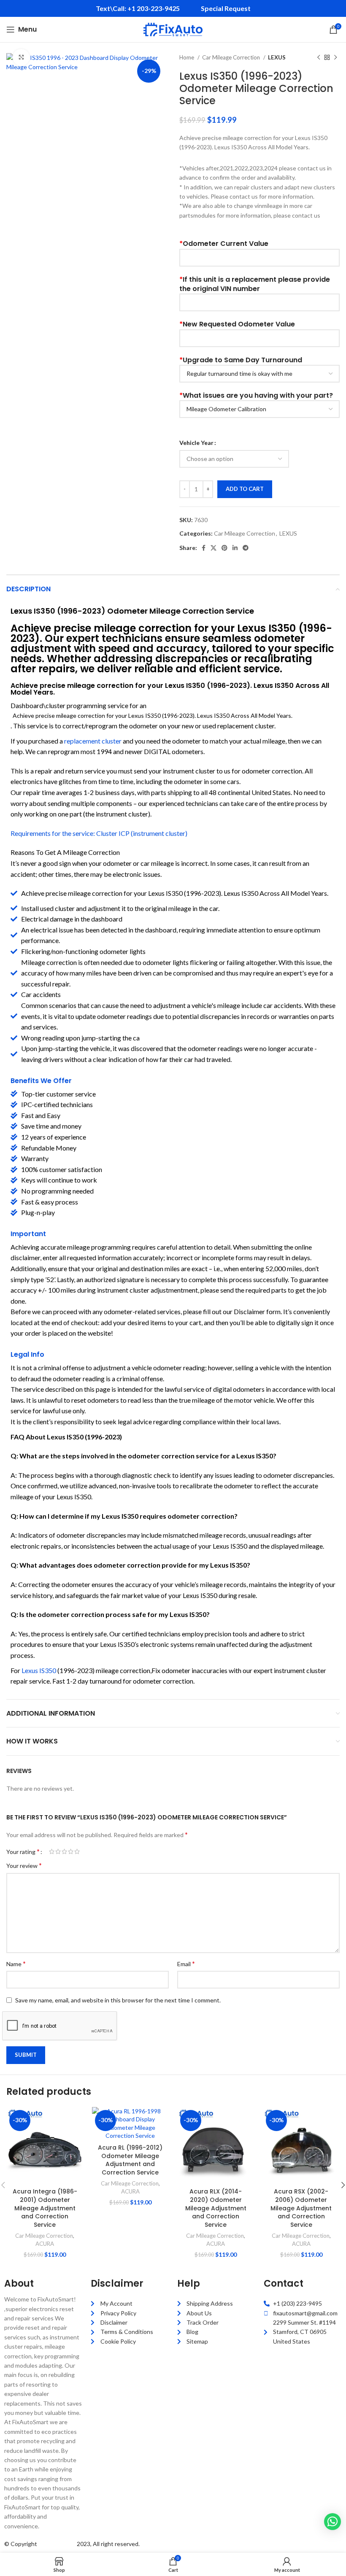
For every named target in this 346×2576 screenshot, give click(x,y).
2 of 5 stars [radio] (58, 1851)
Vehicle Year (196, 443)
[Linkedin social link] (235, 548)
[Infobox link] (138, 9)
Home (187, 57)
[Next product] (335, 58)
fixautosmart (57, 2544)
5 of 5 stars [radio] (77, 1851)
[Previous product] (319, 58)
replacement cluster (93, 741)
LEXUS (277, 57)
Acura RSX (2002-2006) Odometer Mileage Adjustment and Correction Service (301, 2208)
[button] (332, 2522)
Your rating (23, 1851)
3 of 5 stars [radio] (64, 1851)
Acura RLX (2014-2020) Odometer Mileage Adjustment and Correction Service (216, 2208)
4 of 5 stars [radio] (71, 1851)
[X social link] (214, 548)
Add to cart (245, 489)
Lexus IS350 (39, 1670)
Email (186, 1963)
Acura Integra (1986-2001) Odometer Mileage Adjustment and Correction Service (45, 2208)
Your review (24, 1865)
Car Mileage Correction (232, 57)
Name (16, 1963)
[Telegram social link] (246, 548)
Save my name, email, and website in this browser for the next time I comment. (118, 2000)
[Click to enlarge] (21, 57)
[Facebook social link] (204, 548)
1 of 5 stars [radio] (52, 1851)
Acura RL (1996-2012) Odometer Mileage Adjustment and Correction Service (130, 2160)
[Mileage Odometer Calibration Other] (259, 409)
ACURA (45, 2244)
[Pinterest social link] (224, 548)
